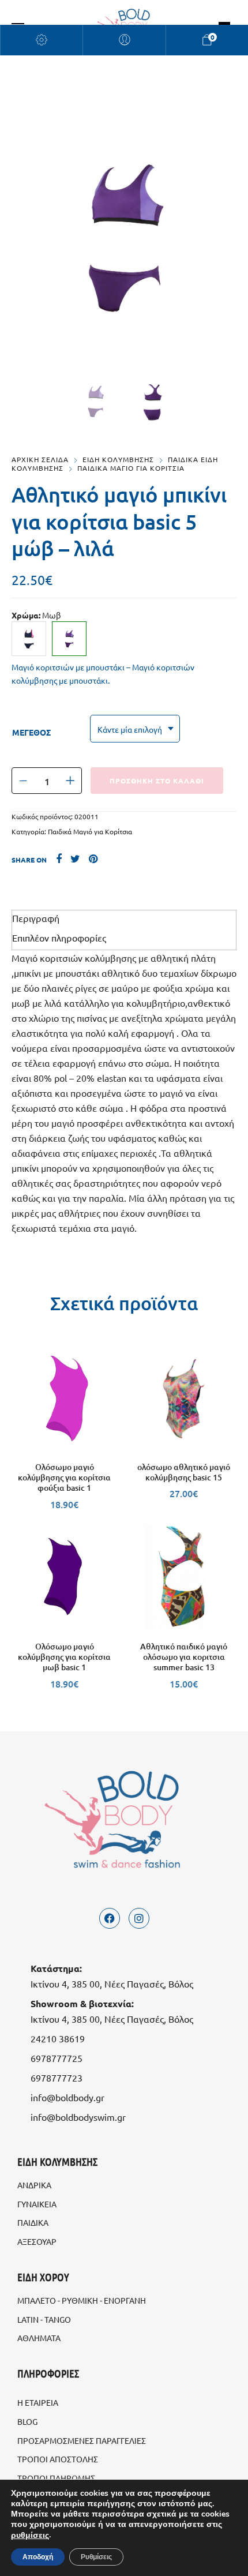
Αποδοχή (38, 2557)
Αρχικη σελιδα (40, 459)
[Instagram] (139, 1918)
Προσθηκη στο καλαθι (157, 781)
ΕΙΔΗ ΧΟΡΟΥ (43, 2277)
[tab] (124, 918)
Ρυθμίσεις (96, 2557)
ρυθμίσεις (30, 2536)
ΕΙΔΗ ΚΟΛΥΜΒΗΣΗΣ (118, 459)
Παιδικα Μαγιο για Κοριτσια (131, 468)
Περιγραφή (36, 918)
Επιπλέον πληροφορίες (59, 938)
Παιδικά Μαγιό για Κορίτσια (90, 831)
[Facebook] (110, 1918)
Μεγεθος (31, 732)
